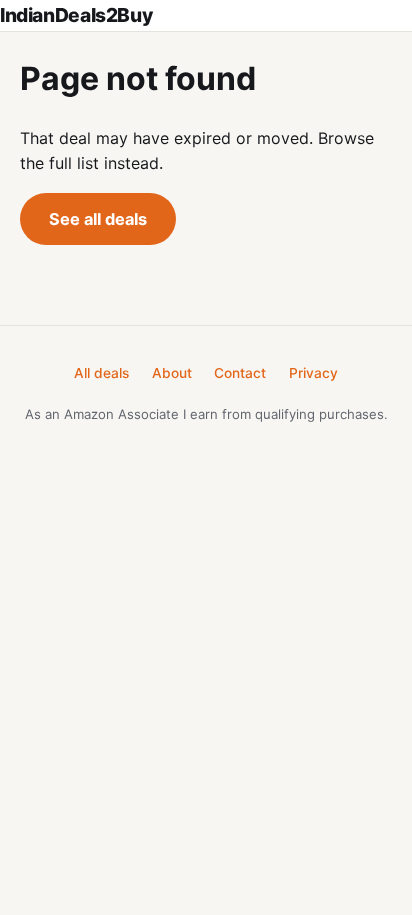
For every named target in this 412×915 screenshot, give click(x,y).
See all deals (98, 219)
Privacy (313, 373)
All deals (101, 373)
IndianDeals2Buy (76, 15)
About (172, 373)
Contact (240, 373)
